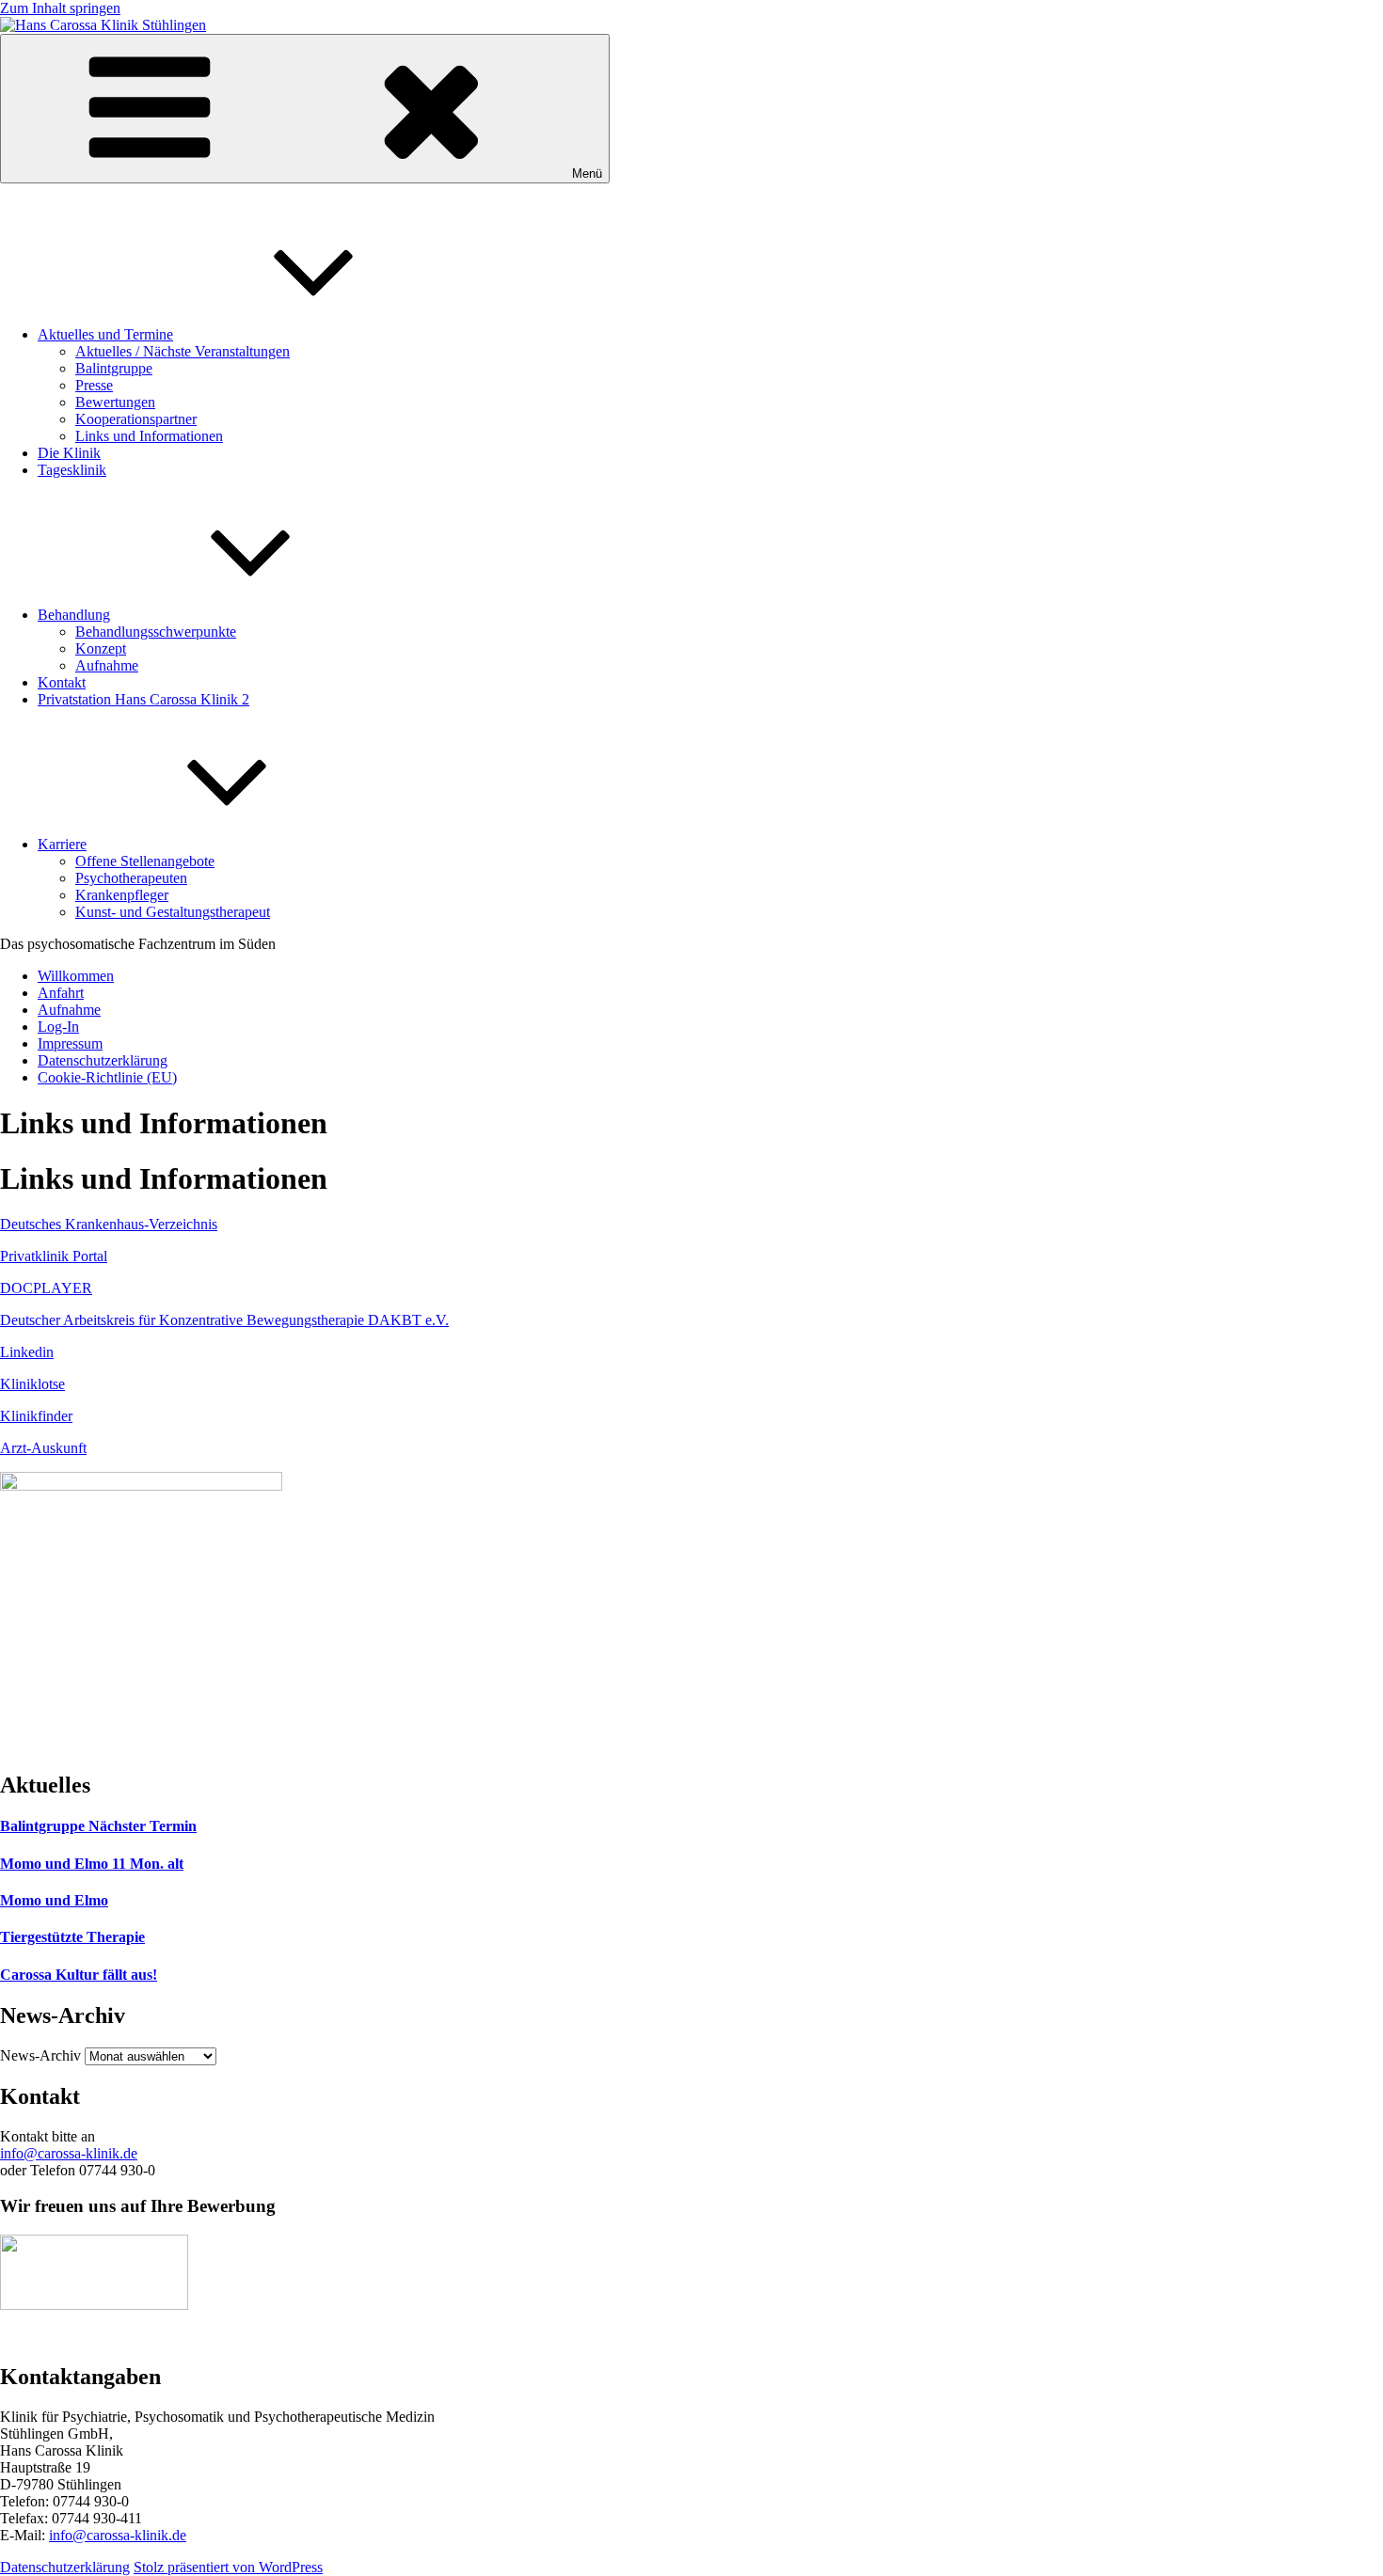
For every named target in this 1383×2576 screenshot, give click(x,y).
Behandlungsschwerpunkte (156, 632)
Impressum (70, 1043)
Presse (94, 385)
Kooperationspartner (136, 419)
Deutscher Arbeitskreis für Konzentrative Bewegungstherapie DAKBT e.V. (224, 1320)
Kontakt (62, 682)
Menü (587, 174)
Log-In (58, 1027)
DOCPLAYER (46, 1288)
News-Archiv (40, 2055)
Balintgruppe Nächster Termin (98, 1826)
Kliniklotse (32, 1384)
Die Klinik (69, 453)
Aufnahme (107, 665)
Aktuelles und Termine (105, 334)
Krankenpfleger (122, 895)
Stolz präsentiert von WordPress (228, 2567)
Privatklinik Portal (54, 1256)
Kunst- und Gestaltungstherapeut (173, 912)
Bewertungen (115, 402)
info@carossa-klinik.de (69, 2153)
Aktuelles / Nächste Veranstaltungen (183, 351)
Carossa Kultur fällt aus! (79, 1975)
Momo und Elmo (54, 1900)
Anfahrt (61, 993)
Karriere (62, 844)
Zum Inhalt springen (60, 8)
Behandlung (74, 615)
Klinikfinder (36, 1416)
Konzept (101, 648)
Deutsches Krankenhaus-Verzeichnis (109, 1224)
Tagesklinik (72, 470)
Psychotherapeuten (131, 878)
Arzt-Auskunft (43, 1448)
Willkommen (76, 976)
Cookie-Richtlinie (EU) (107, 1077)
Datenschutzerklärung (103, 1060)
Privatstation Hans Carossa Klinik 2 (143, 699)
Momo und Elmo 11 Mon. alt (92, 1864)
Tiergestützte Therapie (72, 1937)
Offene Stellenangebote (145, 861)
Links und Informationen (149, 436)
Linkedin (27, 1352)
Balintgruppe (114, 368)
